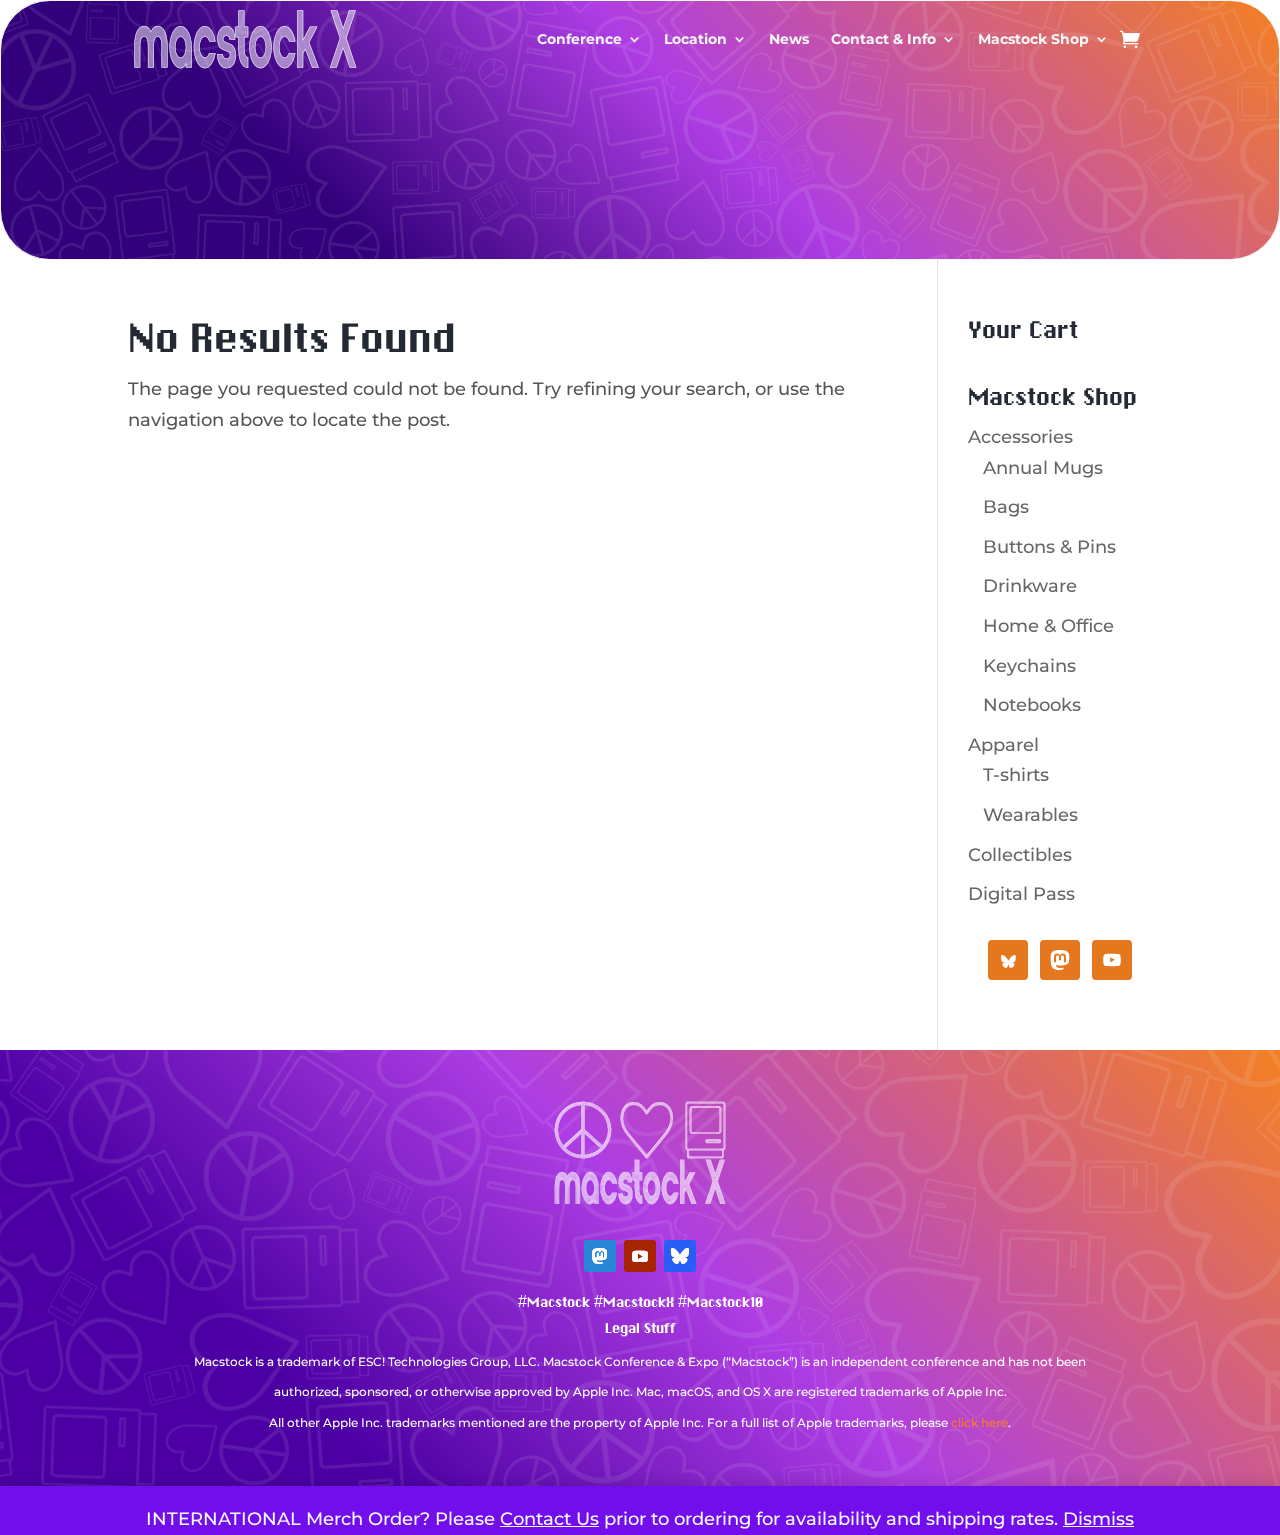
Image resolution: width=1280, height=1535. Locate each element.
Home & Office (1048, 626)
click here (979, 1422)
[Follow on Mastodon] (600, 1256)
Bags (1006, 507)
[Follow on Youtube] (640, 1256)
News (789, 39)
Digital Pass (1021, 894)
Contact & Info (883, 39)
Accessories (1020, 437)
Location (695, 39)
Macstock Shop (1033, 39)
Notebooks (1032, 705)
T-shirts (1016, 775)
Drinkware (1030, 586)
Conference (579, 39)
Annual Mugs (1043, 468)
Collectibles (1020, 855)
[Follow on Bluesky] (680, 1256)
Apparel (1003, 745)
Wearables (1030, 815)
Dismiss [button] (1098, 1519)
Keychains (1029, 666)
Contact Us (549, 1519)
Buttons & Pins (1049, 547)
